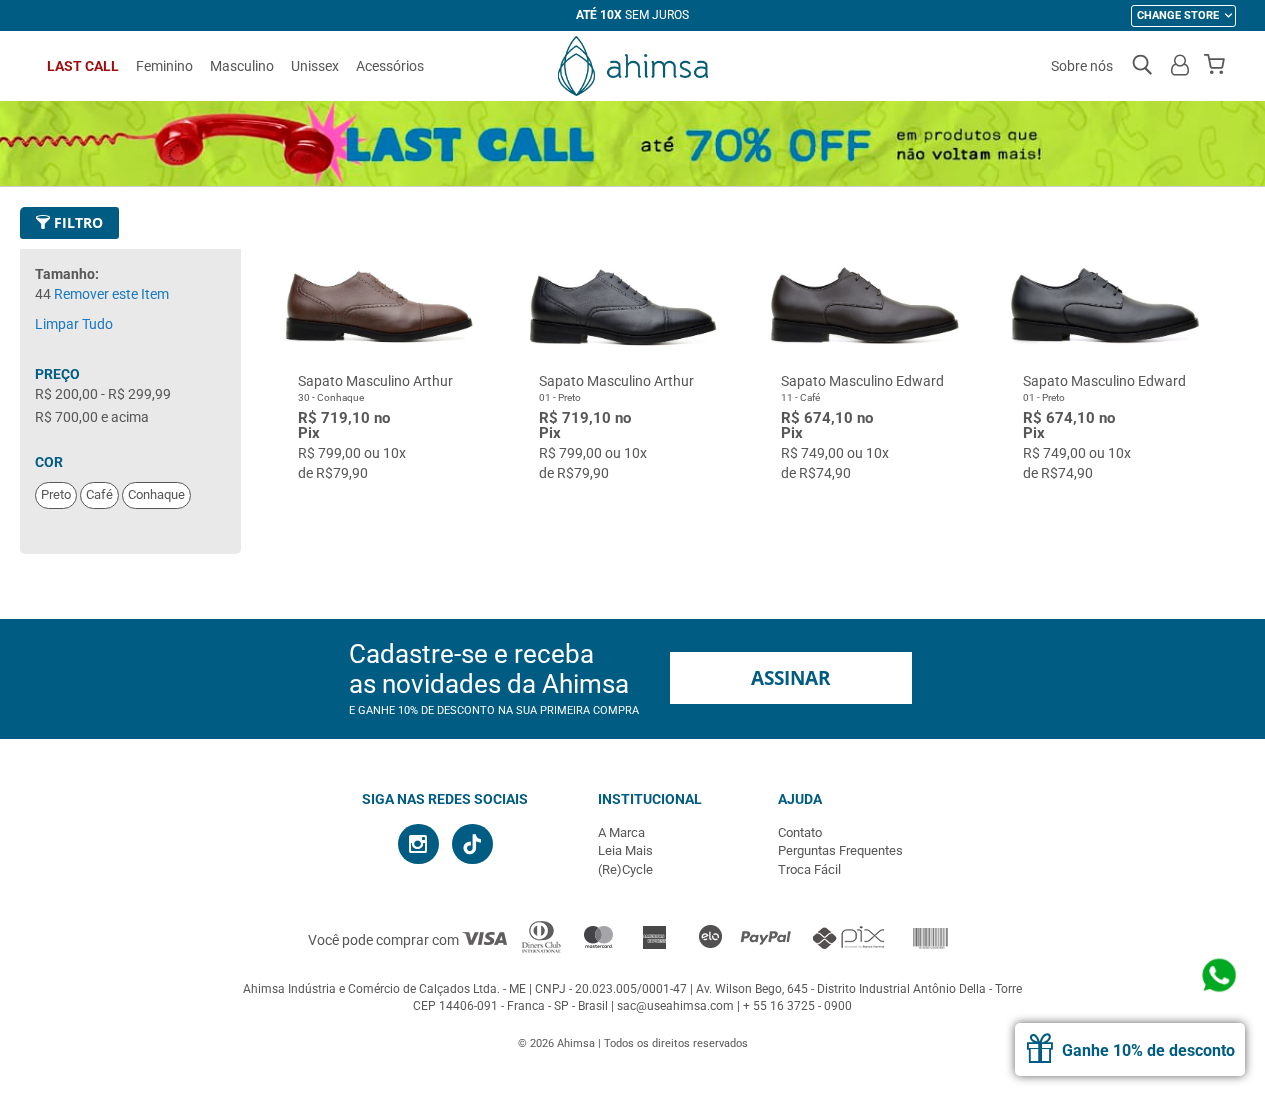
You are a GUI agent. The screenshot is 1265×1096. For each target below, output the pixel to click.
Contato (800, 832)
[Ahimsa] (633, 66)
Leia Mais (625, 850)
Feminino (164, 66)
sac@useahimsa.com (675, 1006)
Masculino (242, 66)
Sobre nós (1082, 66)
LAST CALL (83, 66)
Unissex (315, 66)
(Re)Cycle (625, 869)
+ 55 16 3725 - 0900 (797, 1006)
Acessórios (390, 66)
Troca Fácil (809, 869)
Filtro (76, 222)
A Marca (621, 832)
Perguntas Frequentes (840, 850)
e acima (92, 417)
